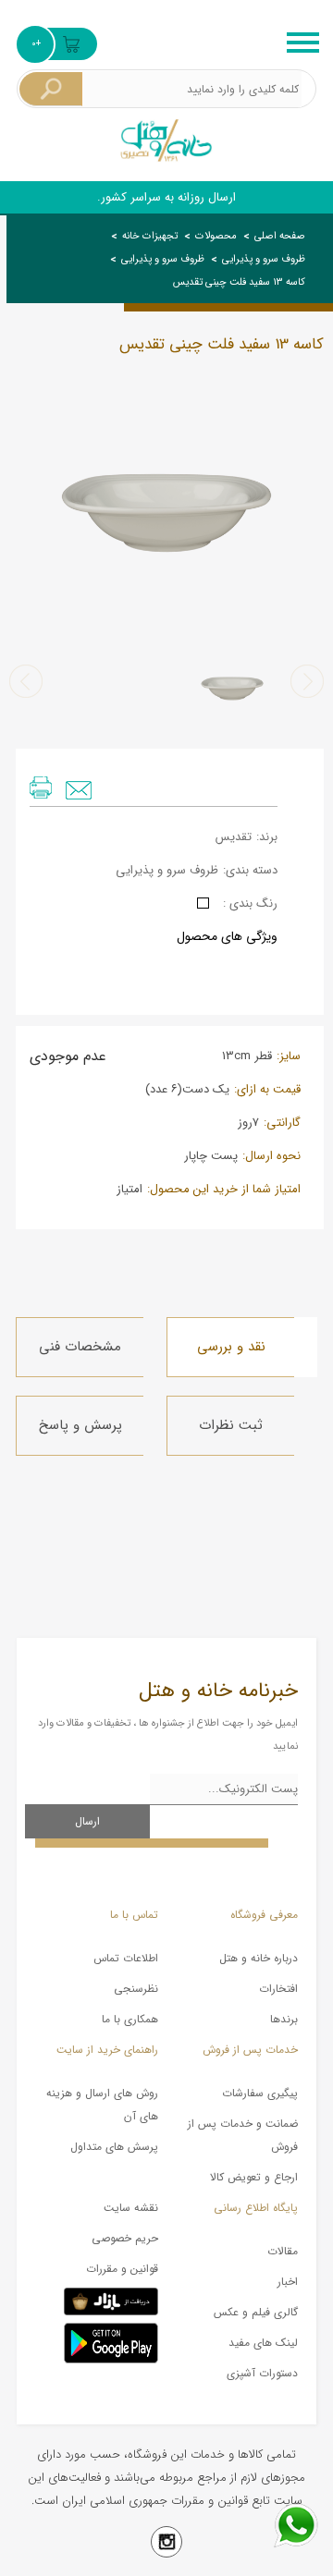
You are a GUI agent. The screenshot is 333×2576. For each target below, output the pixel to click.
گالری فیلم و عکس (256, 2312)
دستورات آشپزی (262, 2373)
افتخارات (278, 1989)
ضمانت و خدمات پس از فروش (243, 2135)
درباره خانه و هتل (259, 1958)
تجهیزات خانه (150, 236)
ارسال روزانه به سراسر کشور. (166, 197)
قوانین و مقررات (122, 2269)
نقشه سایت (131, 2208)
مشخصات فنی (80, 1347)
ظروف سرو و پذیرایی (264, 259)
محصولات (216, 236)
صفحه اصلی (280, 236)
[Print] (41, 787)
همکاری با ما (130, 2019)
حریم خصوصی (125, 2238)
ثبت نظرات (231, 1425)
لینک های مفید (263, 2343)
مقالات (283, 2251)
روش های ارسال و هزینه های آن (102, 2105)
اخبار (288, 2282)
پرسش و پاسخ (80, 1425)
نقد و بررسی (231, 1347)
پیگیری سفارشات (260, 2093)
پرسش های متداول (114, 2147)
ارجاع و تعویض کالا (254, 2177)
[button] (307, 681)
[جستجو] (51, 89)
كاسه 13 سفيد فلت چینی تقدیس (239, 282)
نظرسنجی (136, 1989)
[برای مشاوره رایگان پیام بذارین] (296, 2525)
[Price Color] (203, 903)
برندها (284, 2019)
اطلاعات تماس (126, 1958)
